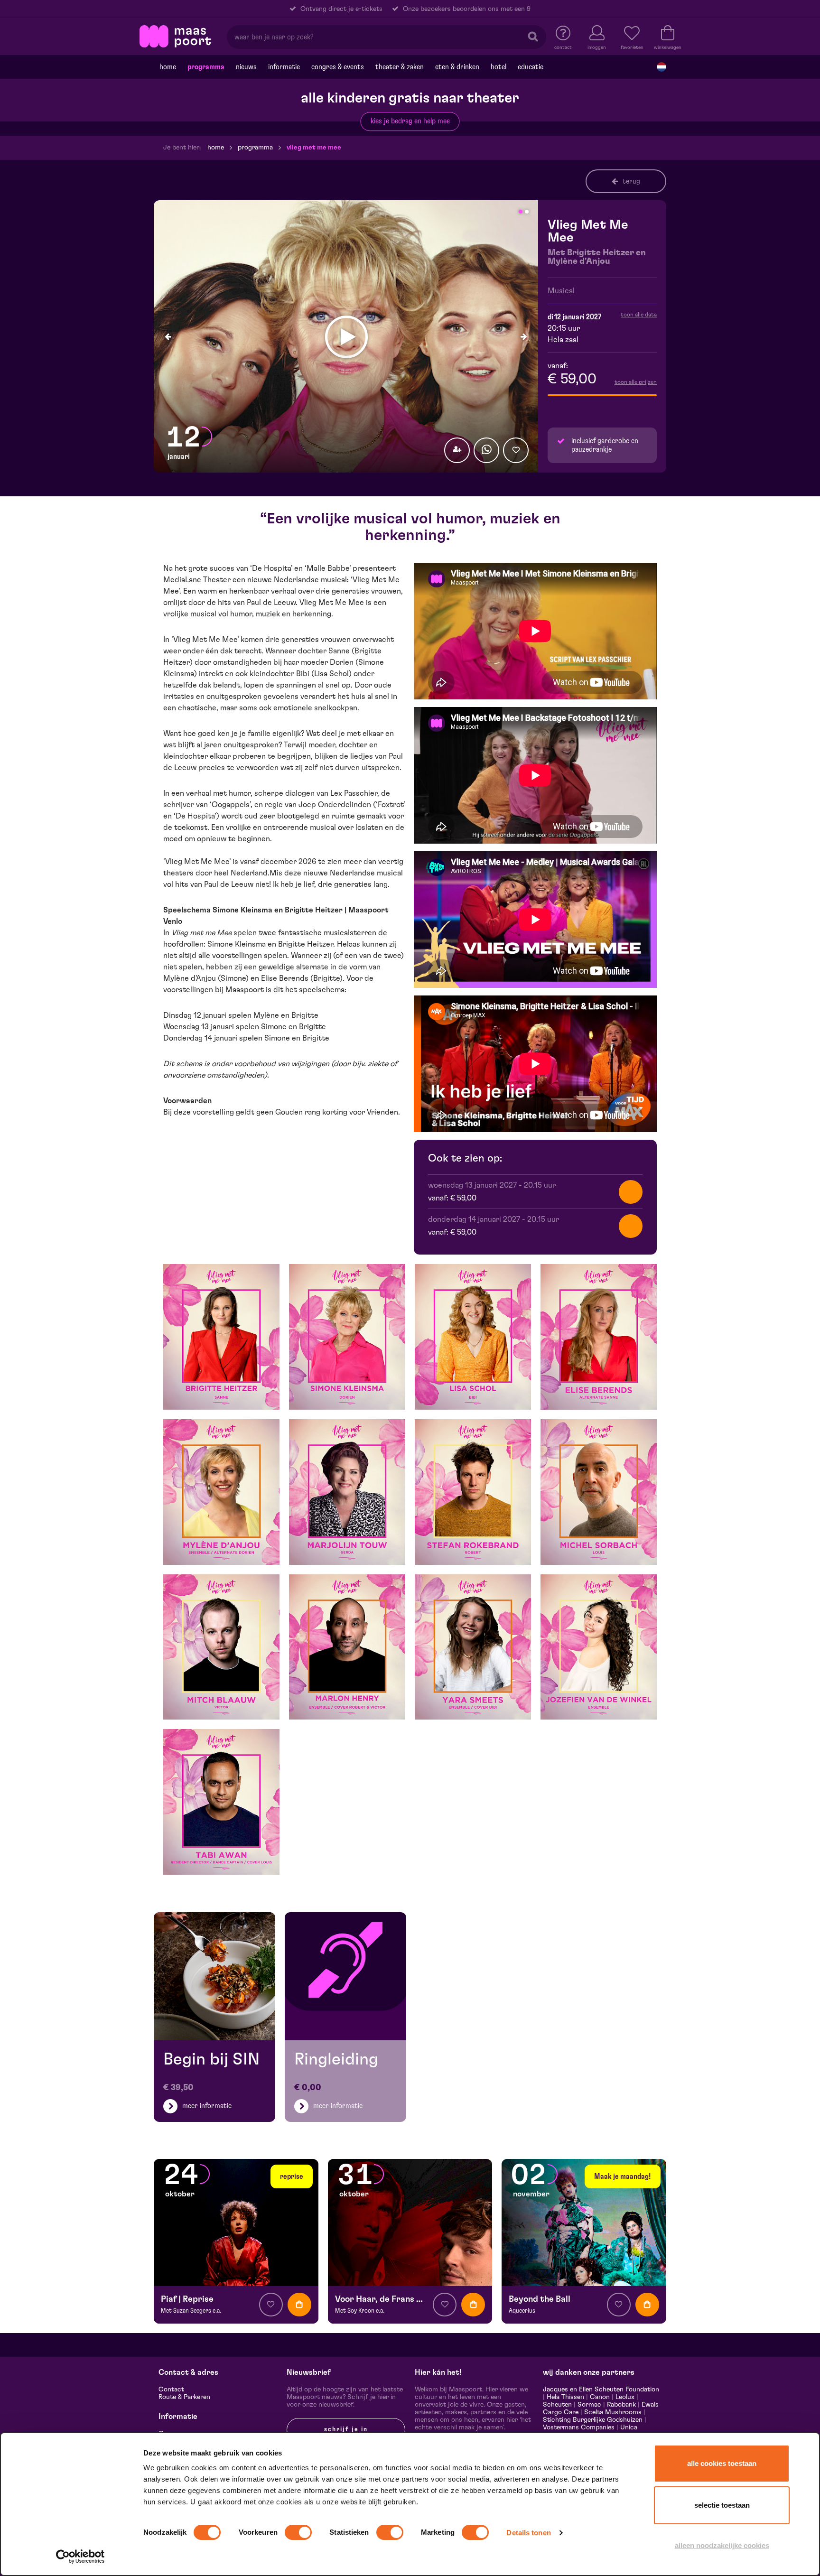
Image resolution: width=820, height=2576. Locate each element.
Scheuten (557, 2405)
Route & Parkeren (184, 2397)
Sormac (589, 2405)
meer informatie (207, 2106)
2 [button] (527, 212)
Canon (600, 2397)
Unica (629, 2427)
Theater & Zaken (400, 67)
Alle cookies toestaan (722, 2463)
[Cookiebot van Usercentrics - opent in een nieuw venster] (80, 2557)
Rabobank (621, 2405)
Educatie (531, 67)
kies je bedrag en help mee (410, 121)
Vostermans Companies (579, 2427)
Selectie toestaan (722, 2505)
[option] (346, 337)
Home (168, 67)
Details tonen (528, 2533)
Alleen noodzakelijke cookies (722, 2545)
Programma (206, 67)
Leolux (625, 2397)
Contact (171, 2390)
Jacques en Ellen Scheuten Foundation (601, 2390)
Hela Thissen (565, 2397)
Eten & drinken (457, 67)
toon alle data (639, 315)
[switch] (298, 2532)
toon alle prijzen (636, 382)
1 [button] (521, 212)
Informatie (284, 67)
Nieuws (246, 67)
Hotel (499, 67)
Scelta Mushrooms (612, 2412)
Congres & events (338, 67)
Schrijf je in (346, 2429)
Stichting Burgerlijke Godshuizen (593, 2420)
